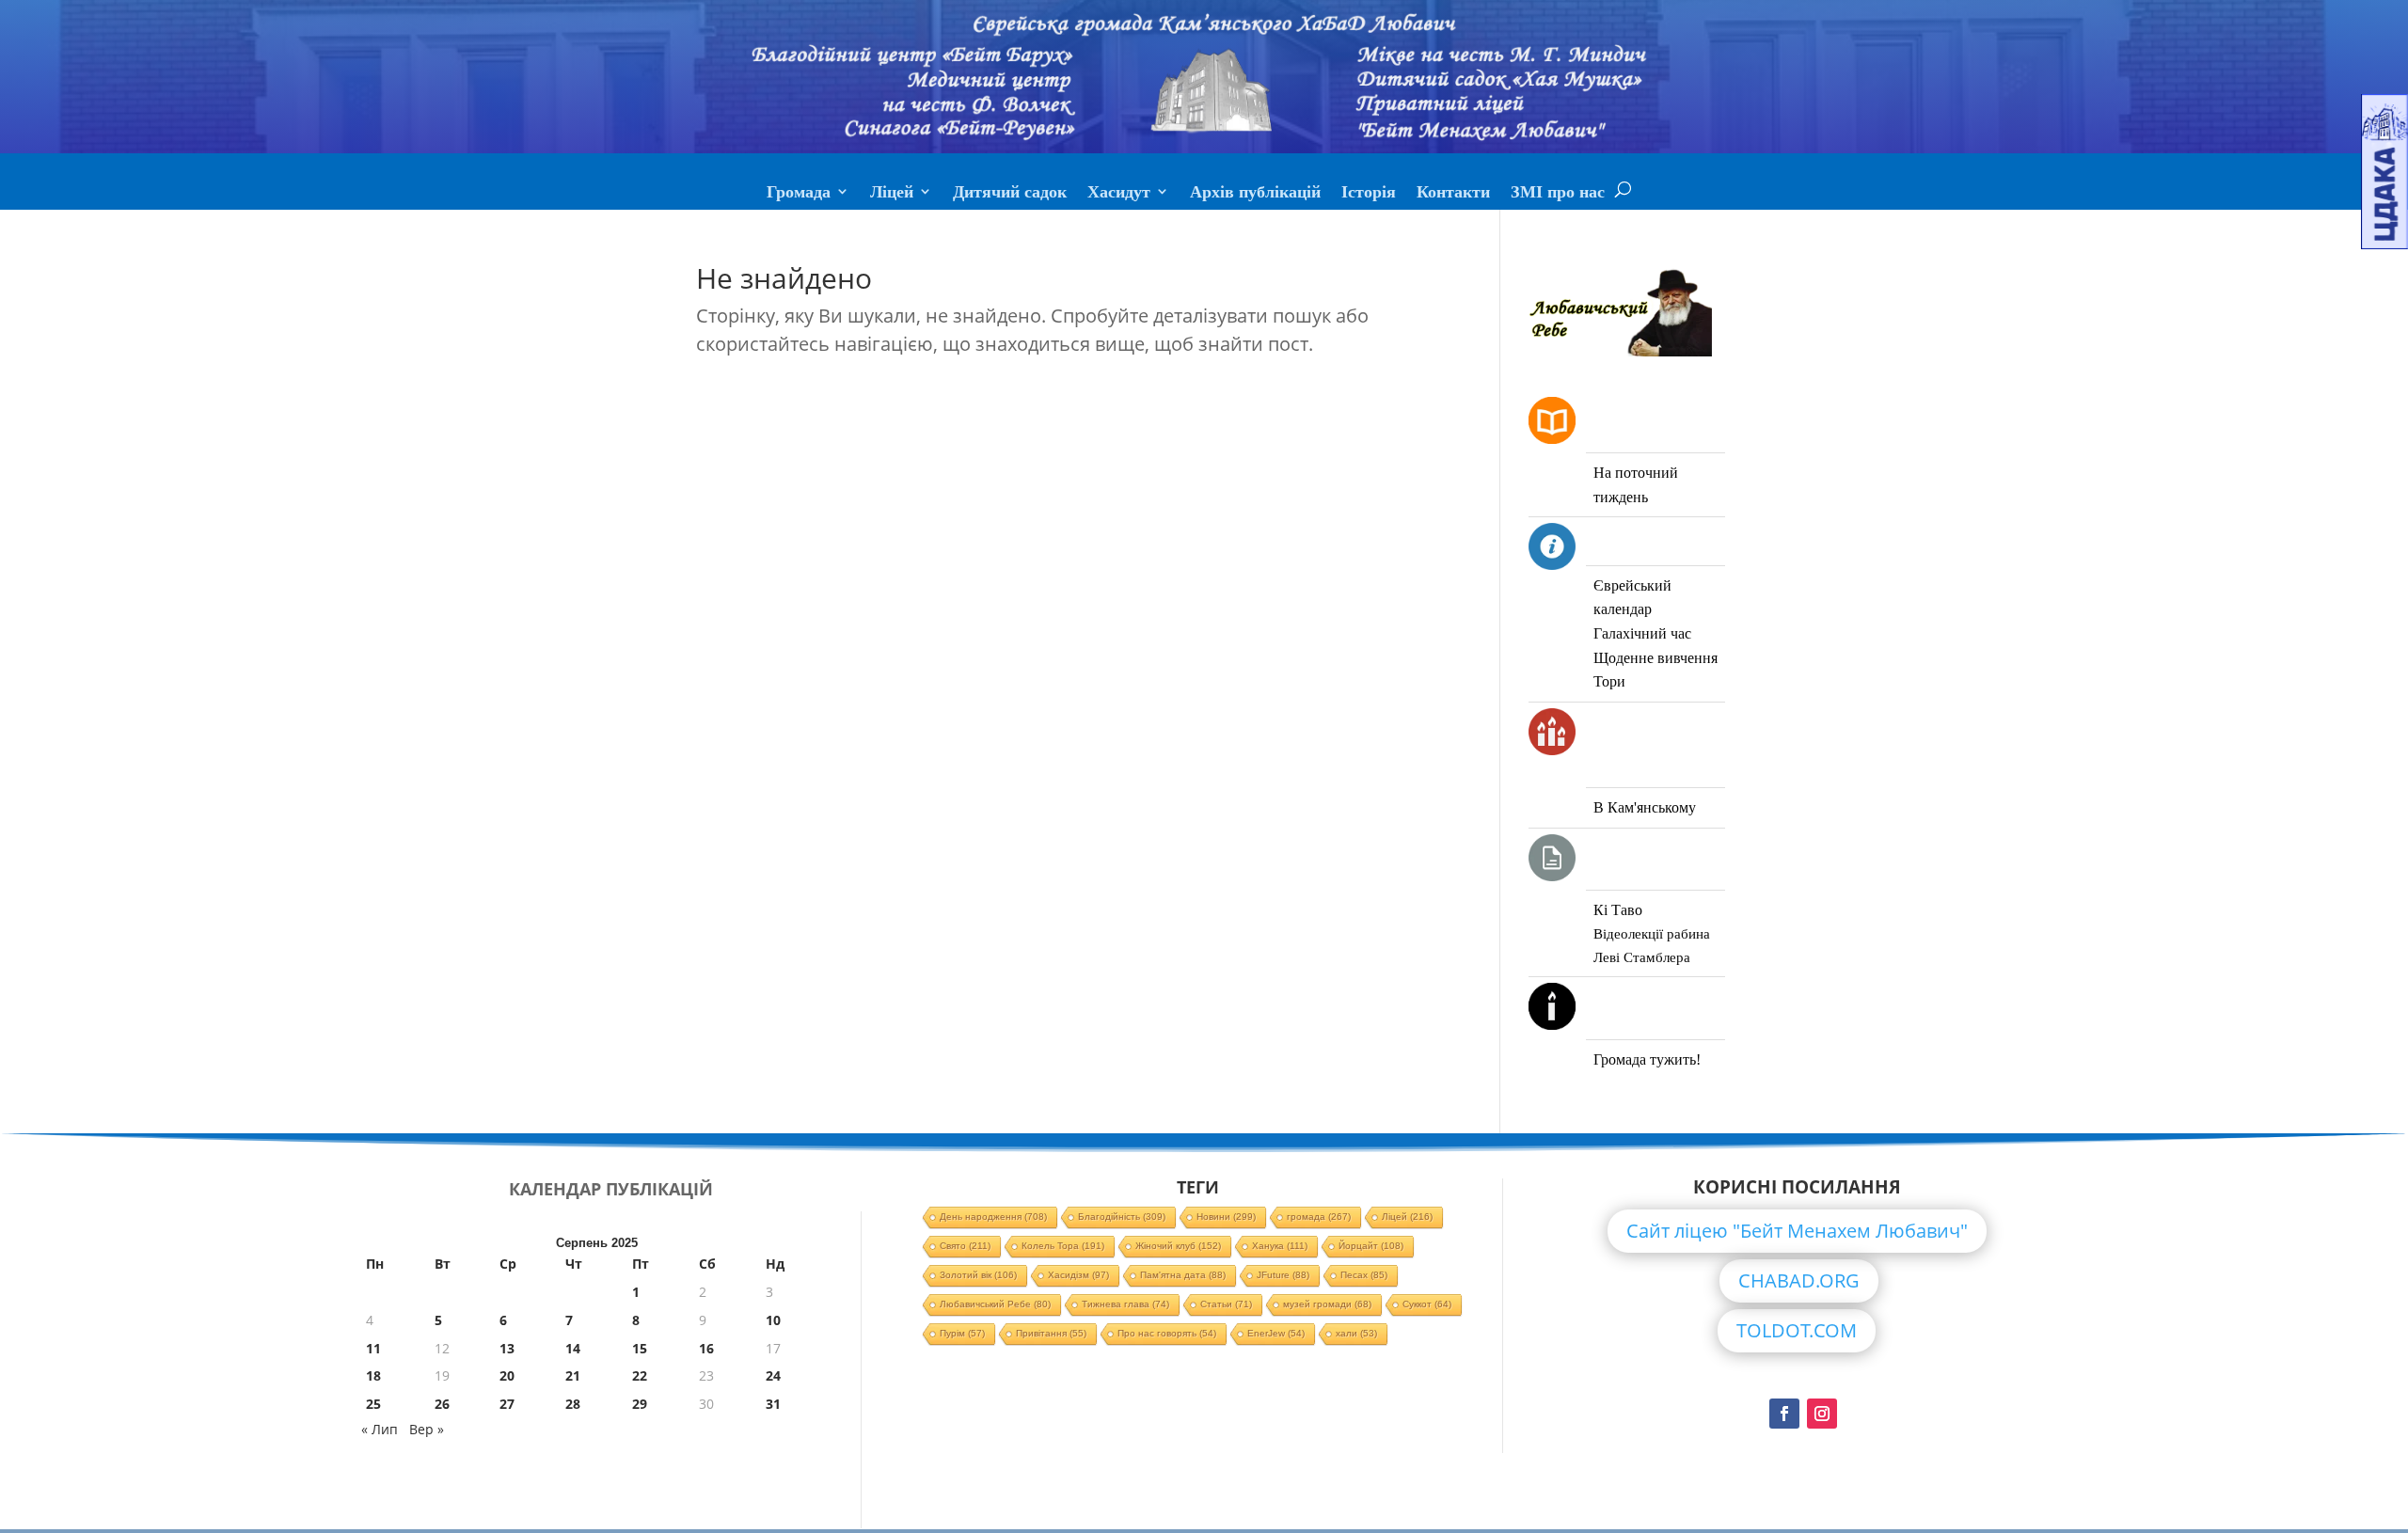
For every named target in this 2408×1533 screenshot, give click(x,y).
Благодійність (1122, 1217)
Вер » (427, 1429)
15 (640, 1348)
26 (442, 1404)
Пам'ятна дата (1183, 1275)
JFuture (1283, 1275)
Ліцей (892, 194)
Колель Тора (1063, 1246)
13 (507, 1348)
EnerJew (1276, 1333)
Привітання (1051, 1333)
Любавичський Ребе (995, 1304)
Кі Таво (1618, 910)
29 (640, 1404)
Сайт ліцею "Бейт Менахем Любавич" (1797, 1231)
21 (573, 1375)
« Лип (380, 1429)
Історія (1369, 194)
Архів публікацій (1255, 194)
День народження (993, 1217)
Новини (1226, 1217)
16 (706, 1348)
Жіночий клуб (1178, 1246)
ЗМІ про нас (1558, 194)
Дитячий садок (1010, 194)
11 (373, 1348)
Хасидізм (1078, 1275)
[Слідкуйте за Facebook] (1784, 1414)
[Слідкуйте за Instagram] (1822, 1414)
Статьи (1226, 1304)
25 (373, 1404)
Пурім (962, 1333)
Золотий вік (978, 1275)
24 (773, 1375)
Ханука (1280, 1246)
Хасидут (1119, 194)
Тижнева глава (1125, 1304)
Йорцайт (1371, 1246)
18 (373, 1375)
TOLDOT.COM (1797, 1330)
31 (773, 1404)
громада (1319, 1217)
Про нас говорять (1167, 1333)
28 (573, 1404)
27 (507, 1404)
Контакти (1453, 194)
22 (640, 1375)
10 (773, 1320)
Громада (799, 194)
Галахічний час (1642, 633)
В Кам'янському (1645, 807)
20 (507, 1375)
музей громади (1327, 1304)
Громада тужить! (1647, 1059)
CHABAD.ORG (1799, 1280)
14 (573, 1348)
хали (1356, 1333)
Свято (965, 1246)
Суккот (1427, 1304)
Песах (1364, 1275)
